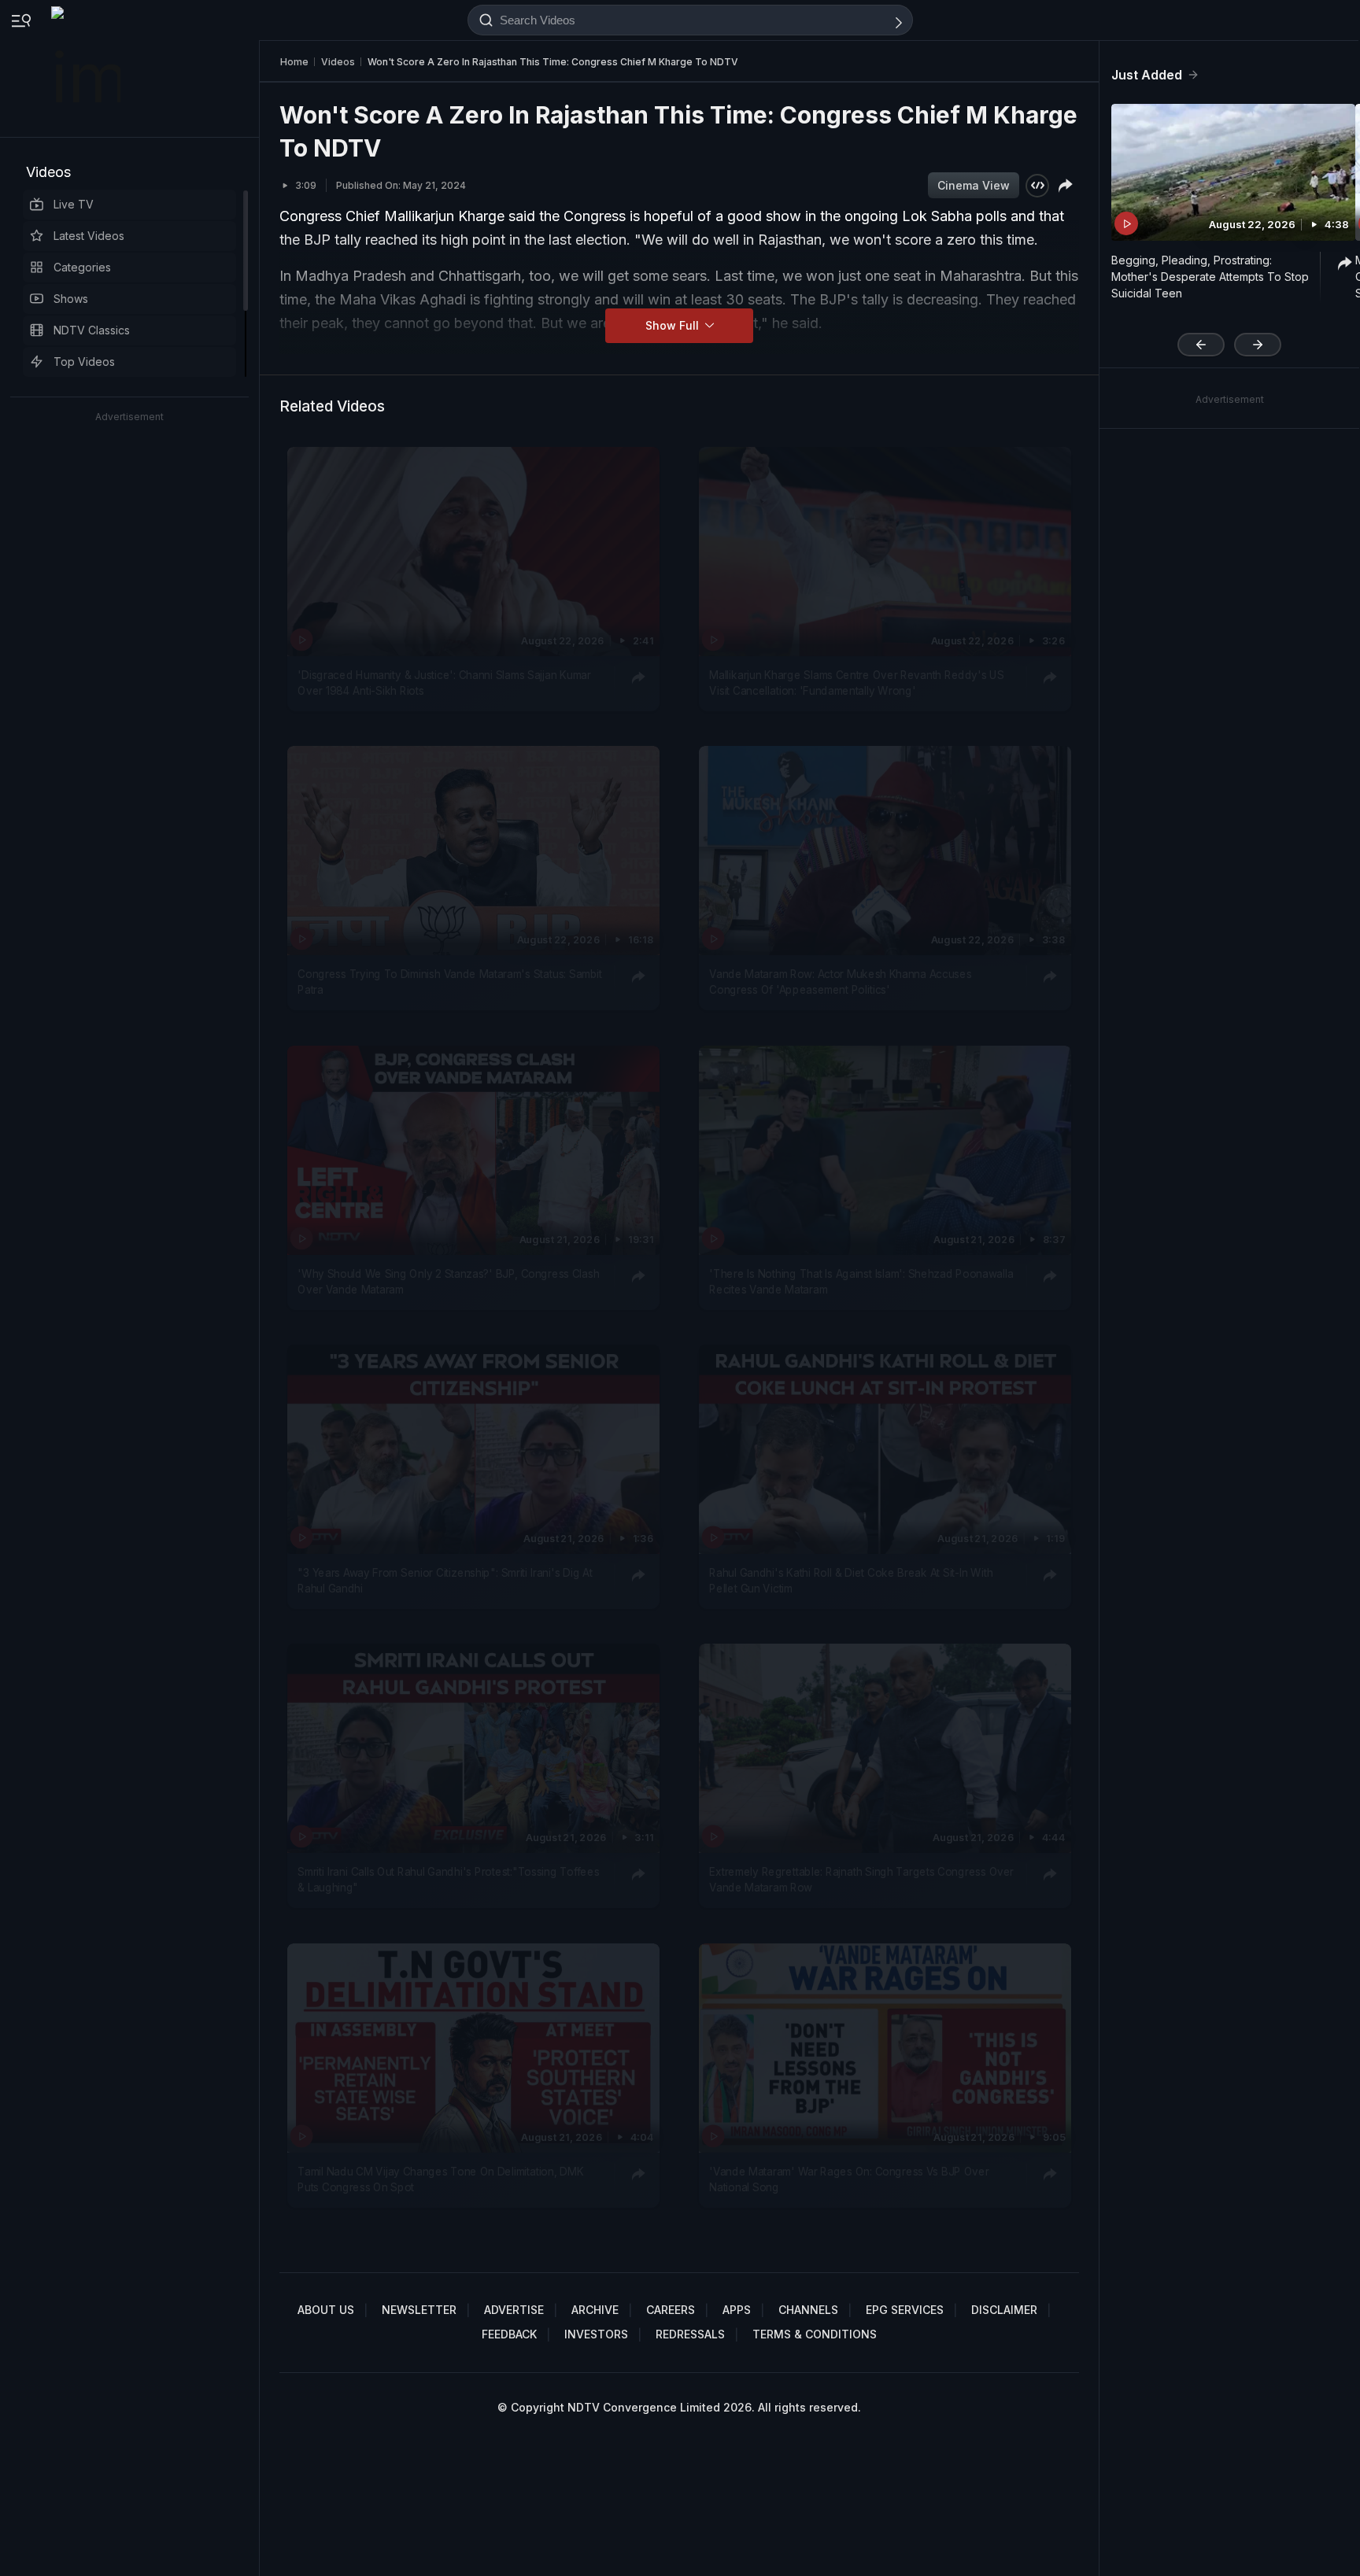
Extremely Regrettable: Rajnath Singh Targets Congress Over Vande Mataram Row (861, 1880)
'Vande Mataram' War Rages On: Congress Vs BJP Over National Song (849, 2179)
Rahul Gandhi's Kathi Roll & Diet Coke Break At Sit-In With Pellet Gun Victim (851, 1581)
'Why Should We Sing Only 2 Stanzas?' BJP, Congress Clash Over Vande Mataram (448, 1281)
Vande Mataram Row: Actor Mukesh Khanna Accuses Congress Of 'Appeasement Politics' (840, 982)
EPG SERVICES (905, 2310)
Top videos (84, 362)
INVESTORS (596, 2334)
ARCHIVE (595, 2310)
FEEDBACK (509, 2334)
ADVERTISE (514, 2310)
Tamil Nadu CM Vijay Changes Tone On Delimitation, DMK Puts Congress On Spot (440, 2179)
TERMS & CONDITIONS (815, 2334)
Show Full (674, 325)
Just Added (1147, 75)
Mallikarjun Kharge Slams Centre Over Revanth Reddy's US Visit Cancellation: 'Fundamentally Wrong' (856, 683)
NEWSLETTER (419, 2310)
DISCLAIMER (1004, 2310)
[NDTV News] (87, 68)
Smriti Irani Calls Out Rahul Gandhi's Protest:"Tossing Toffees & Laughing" (448, 1880)
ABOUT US (326, 2310)
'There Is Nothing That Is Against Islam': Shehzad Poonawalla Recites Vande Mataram (861, 1281)
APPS (737, 2310)
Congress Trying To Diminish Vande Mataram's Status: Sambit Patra (450, 982)
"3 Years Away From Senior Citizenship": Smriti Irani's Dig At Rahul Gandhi (445, 1581)
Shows (71, 299)
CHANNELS (808, 2310)
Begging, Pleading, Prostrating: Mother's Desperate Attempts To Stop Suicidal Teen (1210, 277)
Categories (82, 267)
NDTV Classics (92, 330)
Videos (48, 172)
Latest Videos (89, 236)
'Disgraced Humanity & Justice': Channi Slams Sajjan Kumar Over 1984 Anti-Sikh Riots (444, 683)
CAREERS (671, 2310)
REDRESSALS (690, 2334)
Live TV (74, 204)
